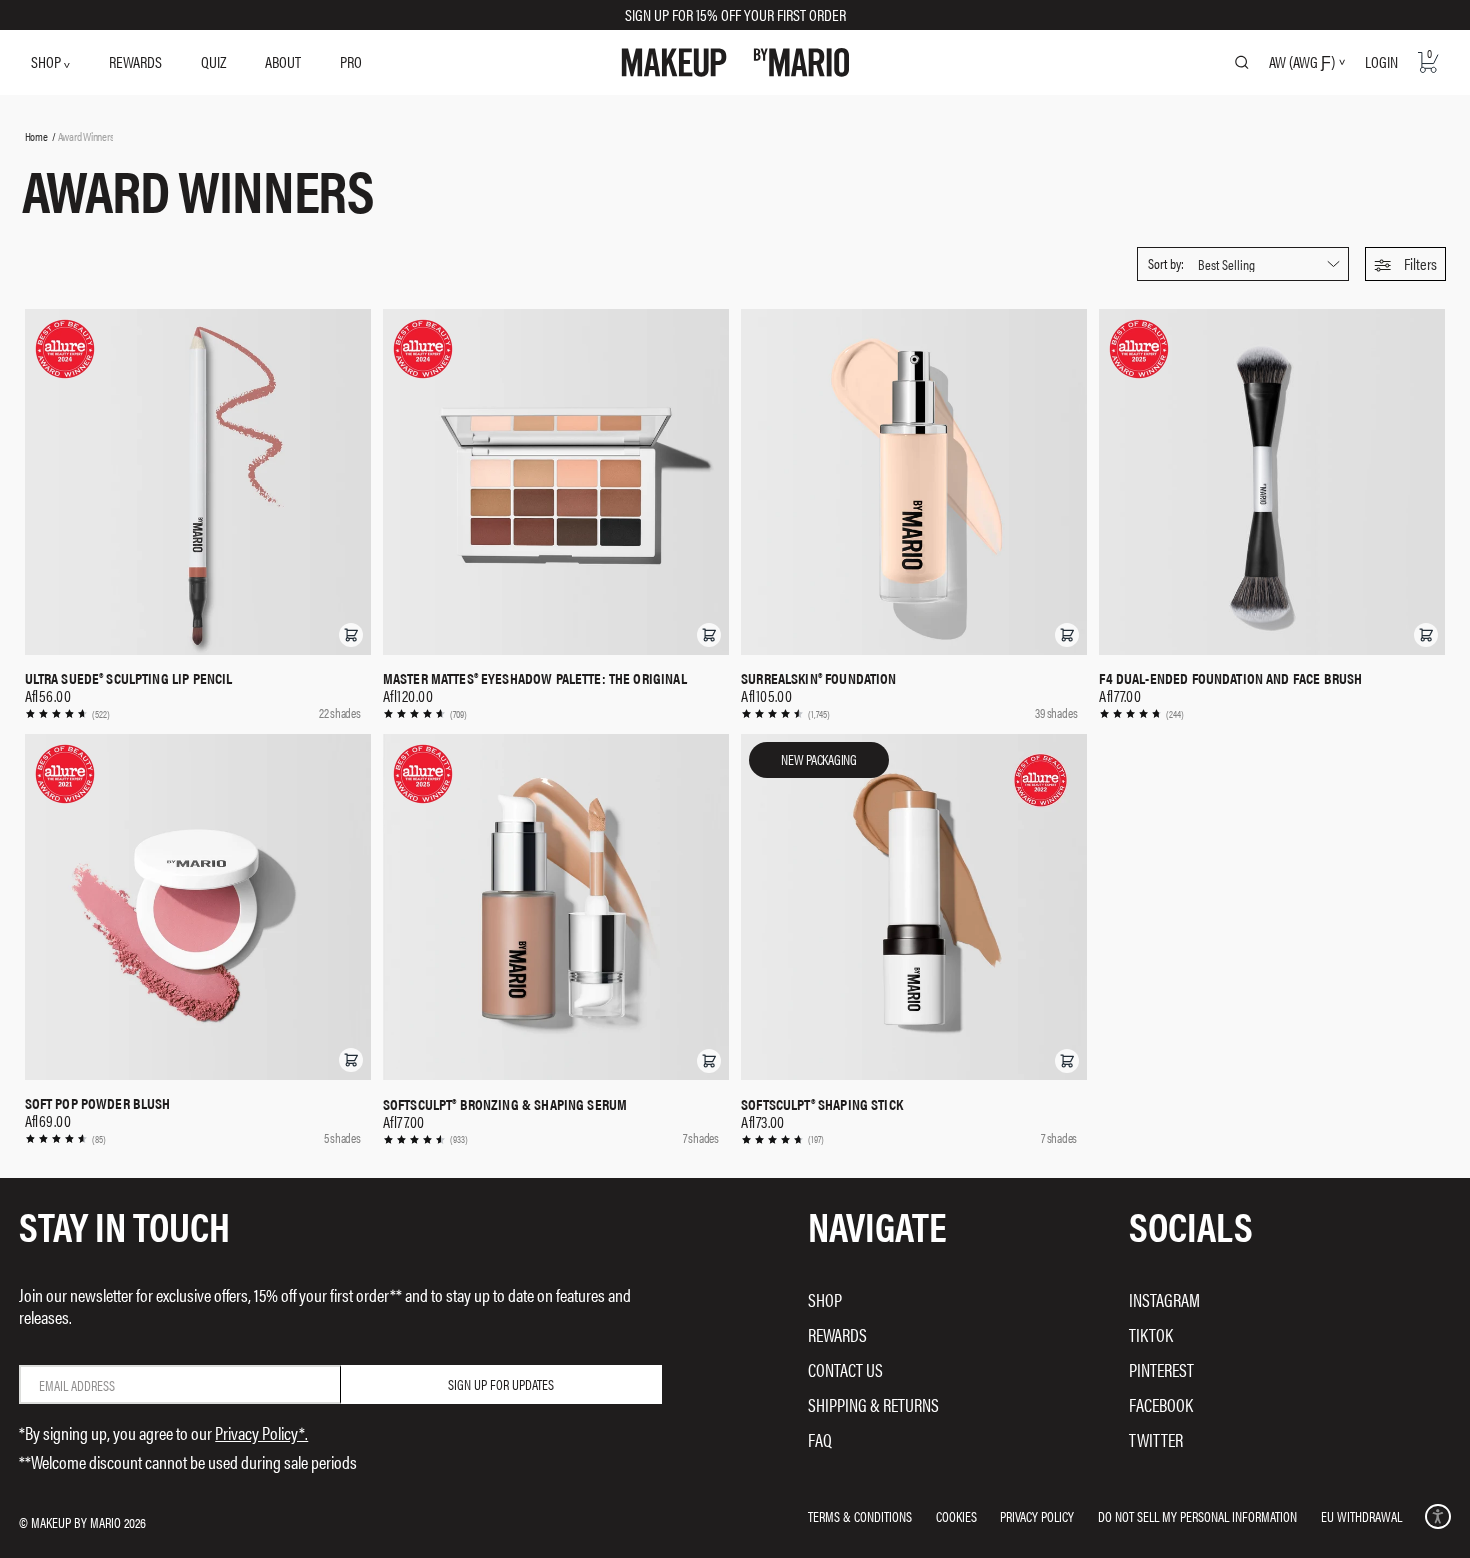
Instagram (1164, 1299)
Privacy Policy (1037, 1516)
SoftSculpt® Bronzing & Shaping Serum (505, 1104)
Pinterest (1161, 1369)
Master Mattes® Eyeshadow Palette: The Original (535, 678)
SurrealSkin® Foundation (818, 678)
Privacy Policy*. (261, 1432)
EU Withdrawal (1361, 1516)
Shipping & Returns (873, 1404)
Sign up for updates (501, 1384)
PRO (351, 61)
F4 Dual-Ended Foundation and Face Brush (1230, 678)
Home (36, 136)
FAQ (820, 1439)
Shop (825, 1299)
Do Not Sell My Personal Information (1197, 1516)
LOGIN (1381, 61)
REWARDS (135, 61)
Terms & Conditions (860, 1516)
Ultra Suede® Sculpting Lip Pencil (129, 678)
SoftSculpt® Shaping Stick (822, 1104)
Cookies (956, 1516)
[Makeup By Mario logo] (735, 62)
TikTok (1151, 1334)
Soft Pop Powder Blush (98, 1103)
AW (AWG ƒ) (1302, 62)
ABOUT (283, 61)
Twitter (1156, 1439)
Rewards (837, 1334)
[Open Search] (1242, 62)
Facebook (1161, 1404)
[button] (1405, 264)
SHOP (47, 61)
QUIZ (213, 61)
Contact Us (845, 1369)
